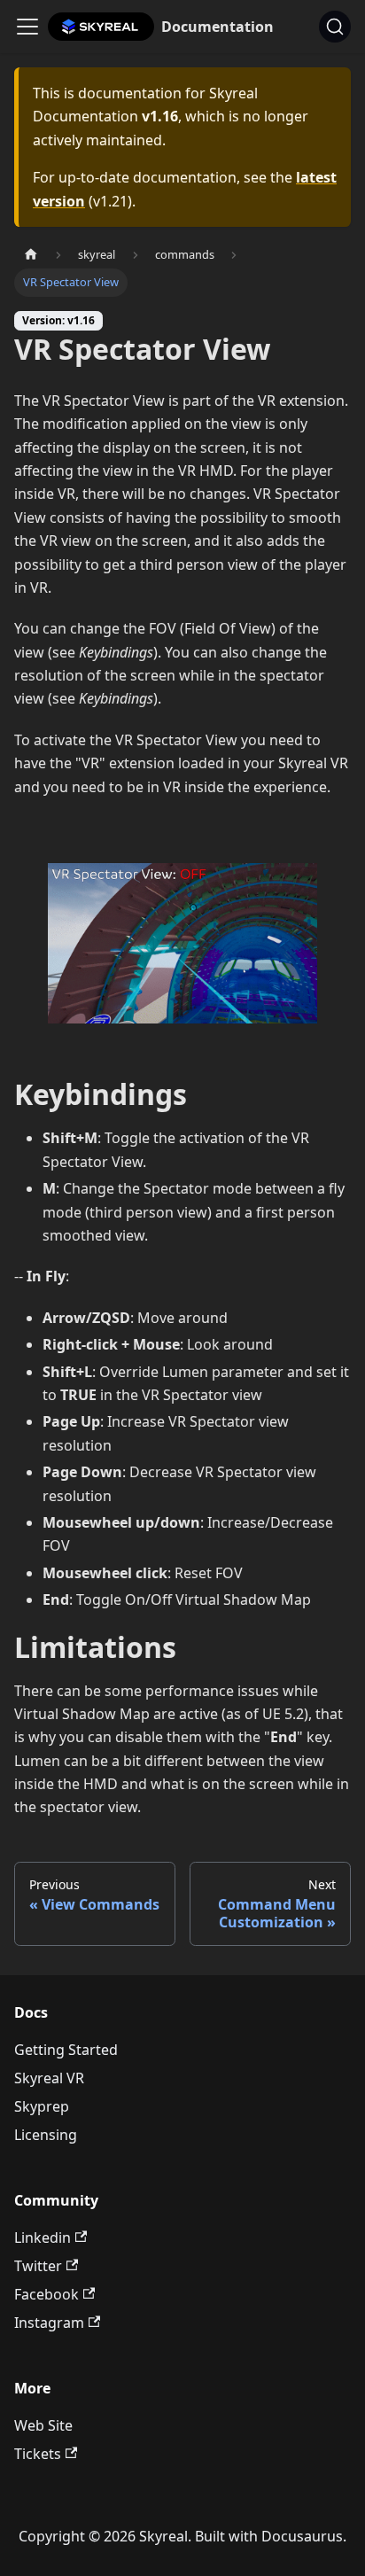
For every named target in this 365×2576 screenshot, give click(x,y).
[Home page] (31, 255)
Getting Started (66, 2050)
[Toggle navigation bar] (27, 27)
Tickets (38, 2454)
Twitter (38, 2266)
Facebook (47, 2294)
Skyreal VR (49, 2078)
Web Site (43, 2425)
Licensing (46, 2135)
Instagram (49, 2323)
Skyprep (42, 2106)
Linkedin (43, 2237)
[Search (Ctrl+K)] (335, 27)
